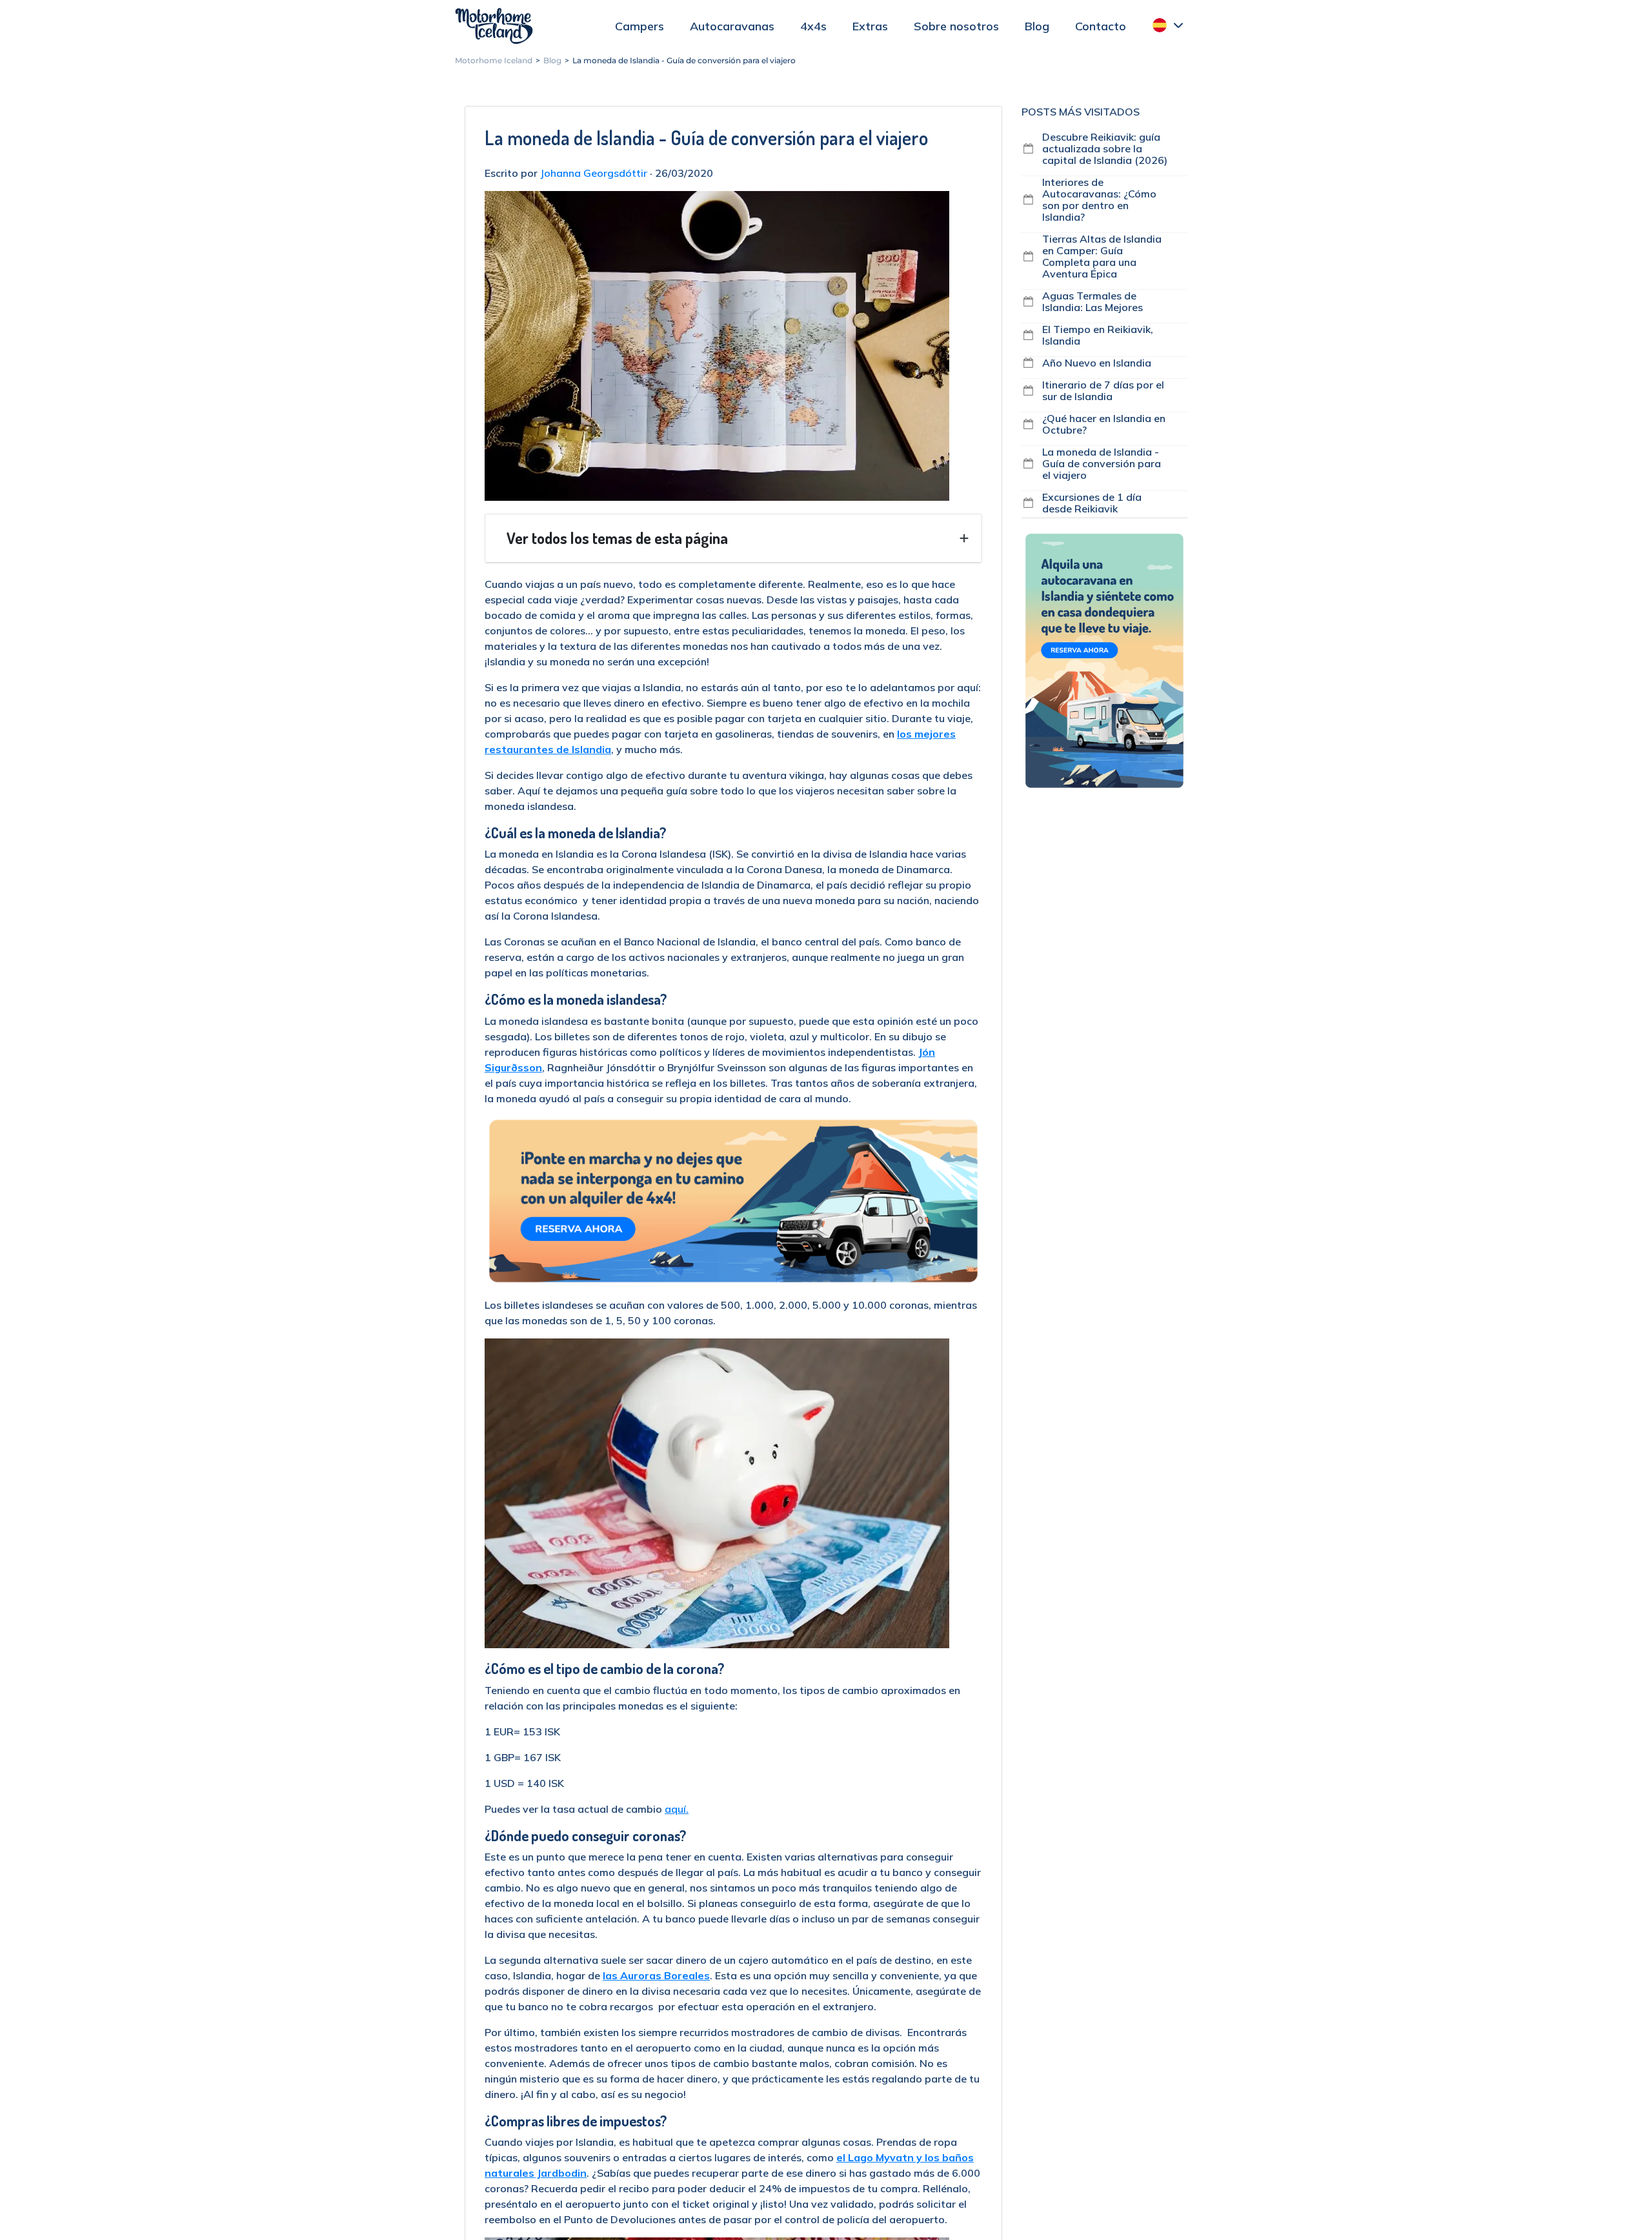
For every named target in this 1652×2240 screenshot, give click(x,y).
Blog (1037, 26)
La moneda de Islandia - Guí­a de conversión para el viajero (1102, 463)
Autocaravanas (732, 26)
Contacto (1101, 26)
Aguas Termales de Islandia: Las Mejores (1093, 301)
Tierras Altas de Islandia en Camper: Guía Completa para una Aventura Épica (1102, 256)
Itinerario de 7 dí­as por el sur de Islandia (1103, 390)
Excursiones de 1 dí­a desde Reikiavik (1092, 503)
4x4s (813, 26)
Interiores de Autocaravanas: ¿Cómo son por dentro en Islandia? (1099, 199)
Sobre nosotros (956, 26)
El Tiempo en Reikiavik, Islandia (1098, 335)
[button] (1168, 25)
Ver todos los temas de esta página (617, 538)
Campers (640, 26)
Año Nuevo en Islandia (1097, 363)
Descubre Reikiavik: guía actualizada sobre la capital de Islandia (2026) (1105, 148)
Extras (870, 26)
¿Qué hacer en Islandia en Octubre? (1104, 424)
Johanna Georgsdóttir (594, 173)
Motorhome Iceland (494, 26)
